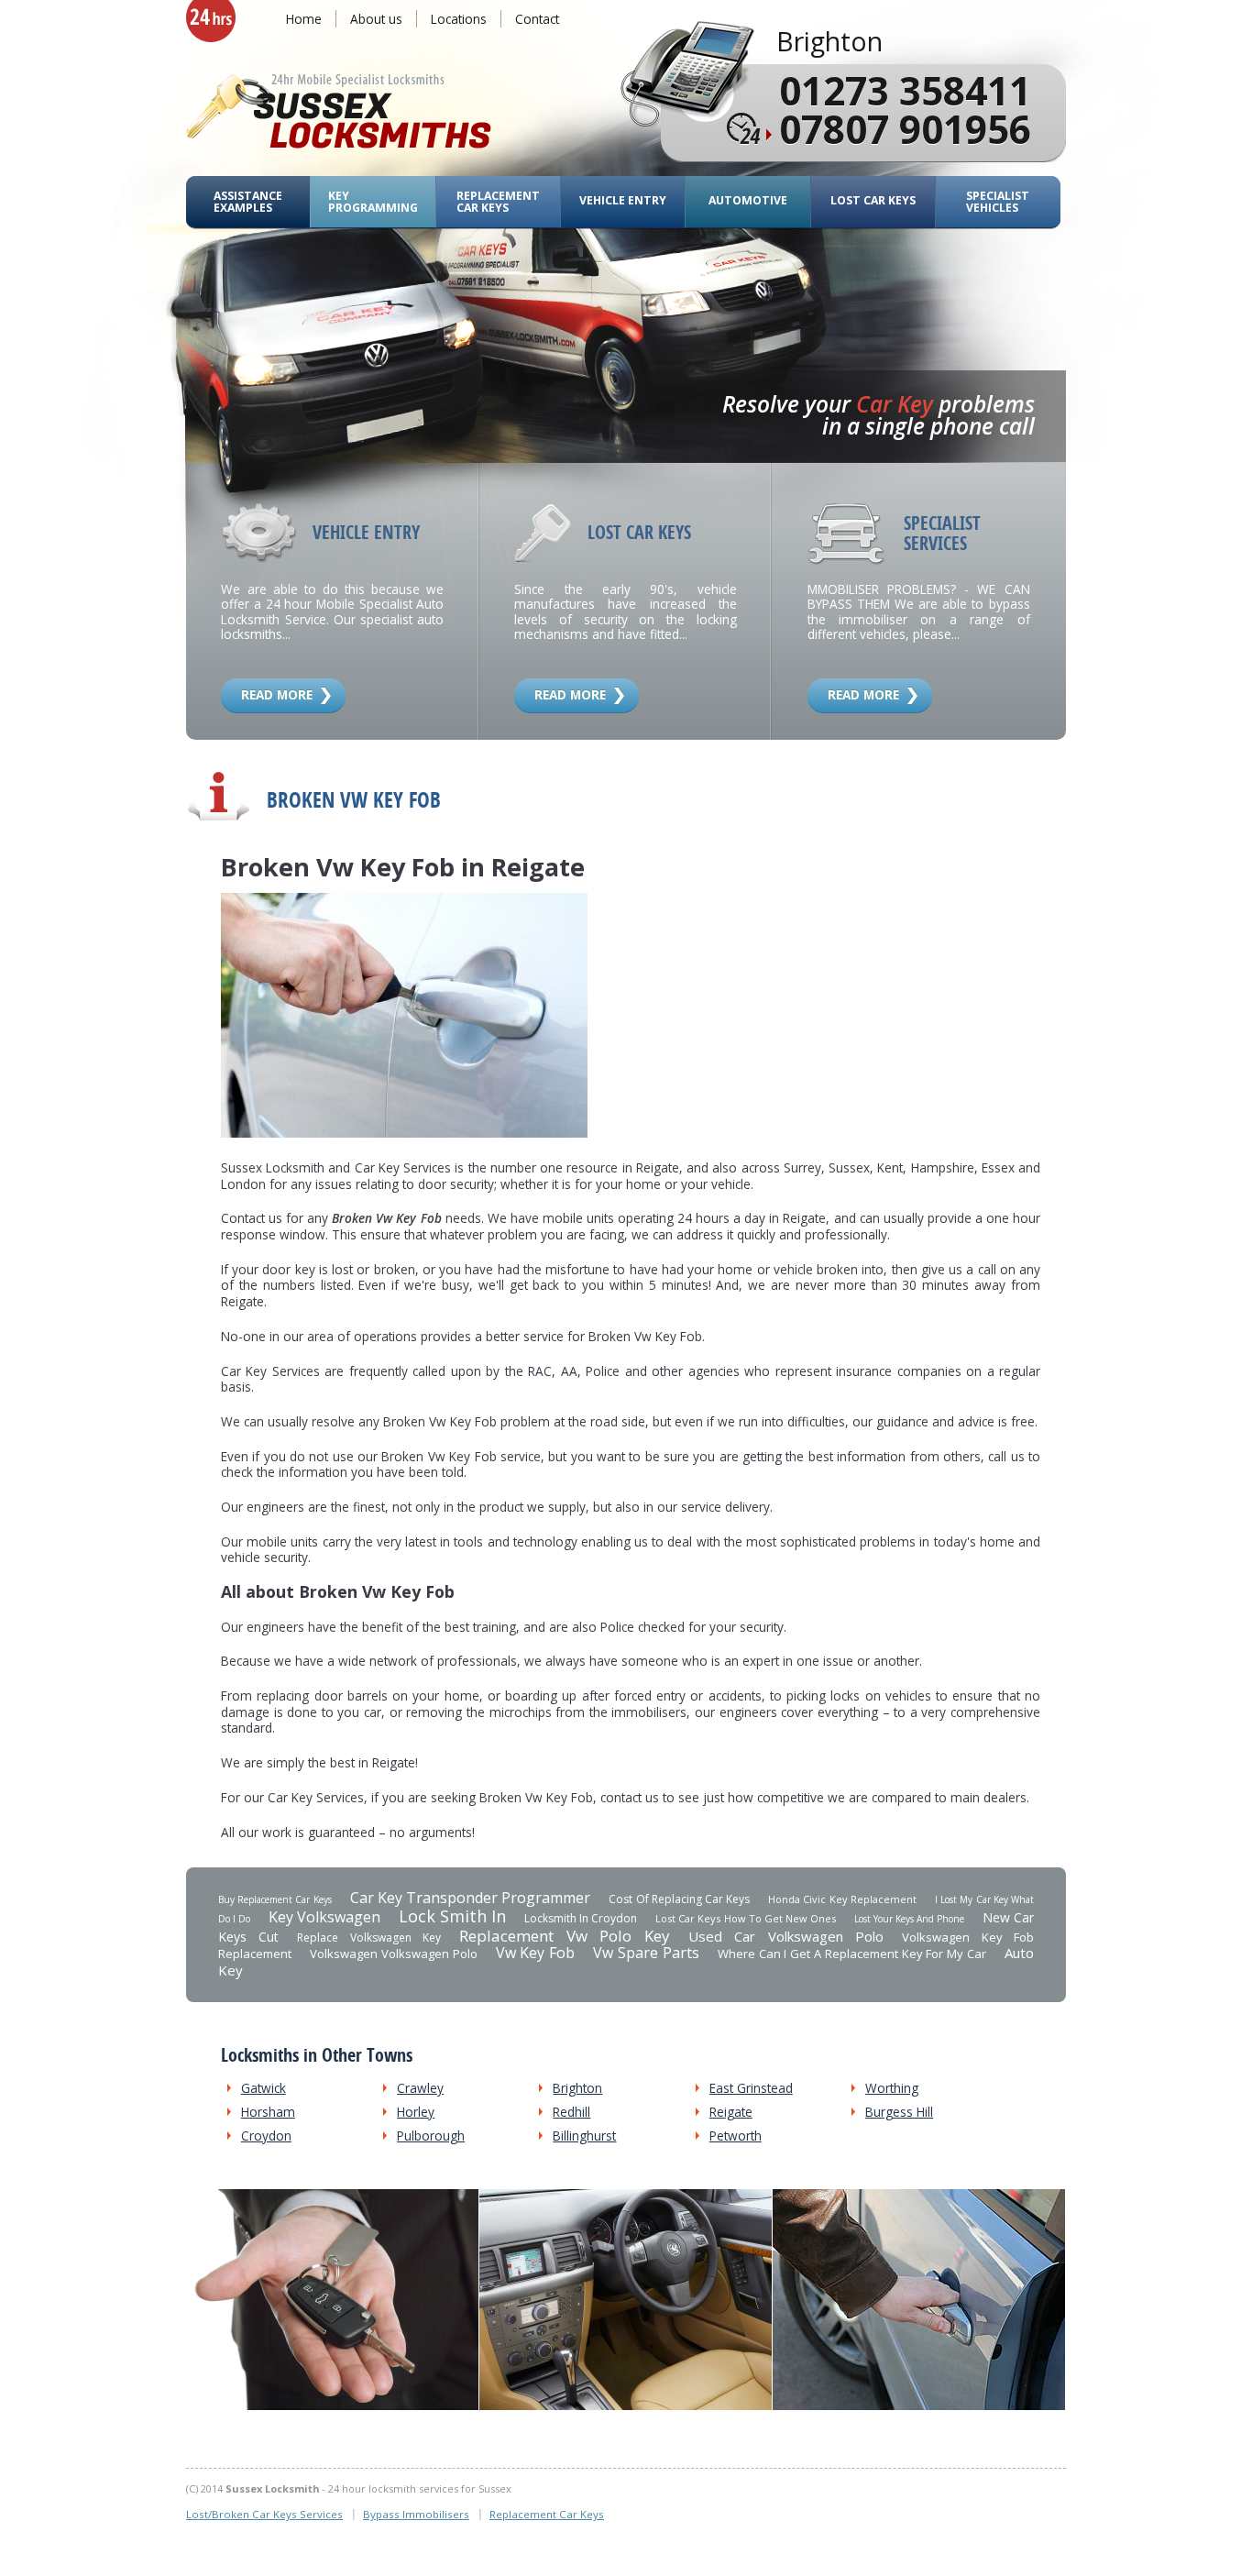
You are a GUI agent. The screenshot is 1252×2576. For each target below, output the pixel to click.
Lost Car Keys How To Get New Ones (745, 1918)
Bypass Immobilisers (416, 2514)
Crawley (420, 2088)
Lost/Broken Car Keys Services (264, 2514)
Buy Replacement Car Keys (275, 1899)
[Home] (339, 113)
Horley (416, 2112)
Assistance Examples (248, 202)
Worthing (892, 2088)
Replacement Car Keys (498, 202)
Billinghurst (584, 2136)
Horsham (268, 2112)
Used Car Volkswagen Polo (786, 1936)
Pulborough (431, 2136)
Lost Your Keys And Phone (909, 1919)
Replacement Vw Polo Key (564, 1936)
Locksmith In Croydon (581, 1918)
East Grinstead (751, 2088)
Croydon (266, 2136)
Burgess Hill (899, 2112)
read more (277, 694)
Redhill (571, 2112)
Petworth (736, 2136)
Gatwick (264, 2088)
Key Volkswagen (324, 1917)
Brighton (577, 2088)
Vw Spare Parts (646, 1953)
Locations (459, 19)
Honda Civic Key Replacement (842, 1899)
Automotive (748, 200)
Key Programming (373, 202)
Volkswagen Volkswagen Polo (394, 1954)
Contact (537, 19)
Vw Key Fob (536, 1953)
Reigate (731, 2112)
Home (304, 19)
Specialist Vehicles (998, 202)
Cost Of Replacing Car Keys (679, 1899)
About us (376, 19)
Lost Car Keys (873, 200)
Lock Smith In (452, 1916)
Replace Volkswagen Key (369, 1938)
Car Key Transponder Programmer (471, 1898)
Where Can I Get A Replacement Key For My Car (852, 1954)
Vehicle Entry (623, 200)
